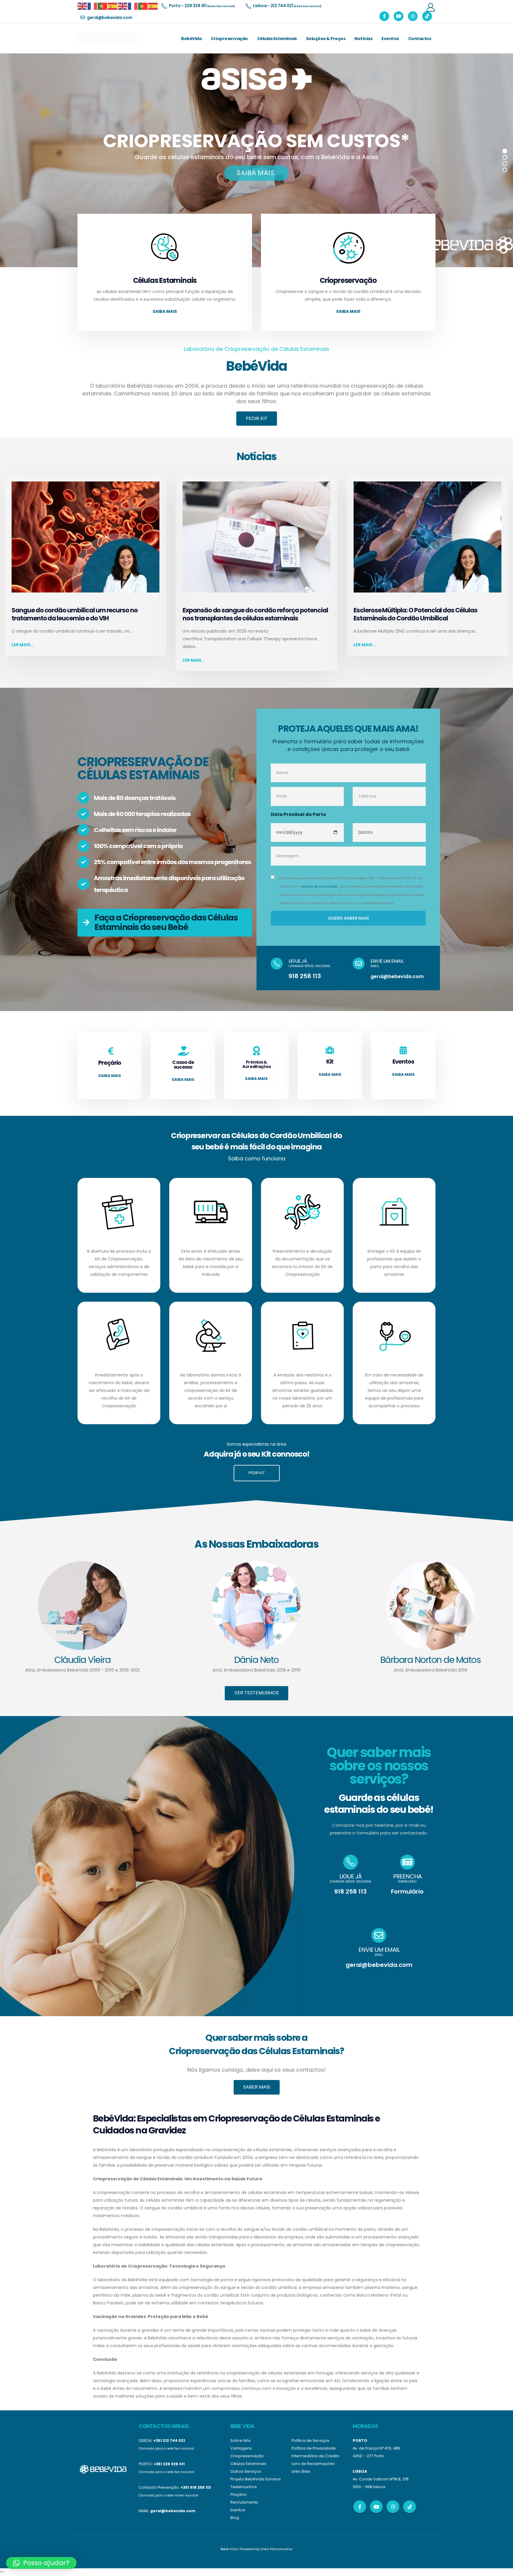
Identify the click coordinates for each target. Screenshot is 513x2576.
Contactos (420, 39)
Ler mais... (23, 645)
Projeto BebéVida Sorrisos (256, 2479)
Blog (235, 2518)
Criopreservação (229, 39)
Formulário (407, 1891)
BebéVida (191, 39)
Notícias (363, 39)
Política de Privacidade (314, 2448)
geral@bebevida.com (397, 976)
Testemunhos (244, 2487)
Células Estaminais (277, 39)
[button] (41, 2563)
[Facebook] (384, 16)
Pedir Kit (257, 418)
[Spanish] (113, 6)
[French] (93, 6)
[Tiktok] (427, 16)
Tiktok (410, 2507)
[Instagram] (413, 16)
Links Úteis (301, 2471)
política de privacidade (319, 887)
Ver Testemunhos (256, 1693)
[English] (83, 6)
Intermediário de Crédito (316, 2456)
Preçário (239, 2495)
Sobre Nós (240, 2440)
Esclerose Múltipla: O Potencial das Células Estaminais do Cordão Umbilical (415, 614)
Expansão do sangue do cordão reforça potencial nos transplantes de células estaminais (255, 614)
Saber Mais (257, 2087)
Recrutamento (244, 2502)
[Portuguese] (103, 6)
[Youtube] (399, 16)
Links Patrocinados (276, 2549)
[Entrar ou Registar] (430, 7)
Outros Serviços (246, 2471)
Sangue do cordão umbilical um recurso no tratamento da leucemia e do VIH (75, 614)
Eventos (390, 39)
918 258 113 (305, 976)
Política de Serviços (310, 2440)
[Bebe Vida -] (107, 39)
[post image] (85, 537)
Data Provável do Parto (298, 814)
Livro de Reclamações (313, 2464)
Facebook (360, 2507)
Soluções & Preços (326, 39)
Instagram (393, 2507)
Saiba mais (165, 311)
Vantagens (241, 2448)
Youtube (376, 2507)
